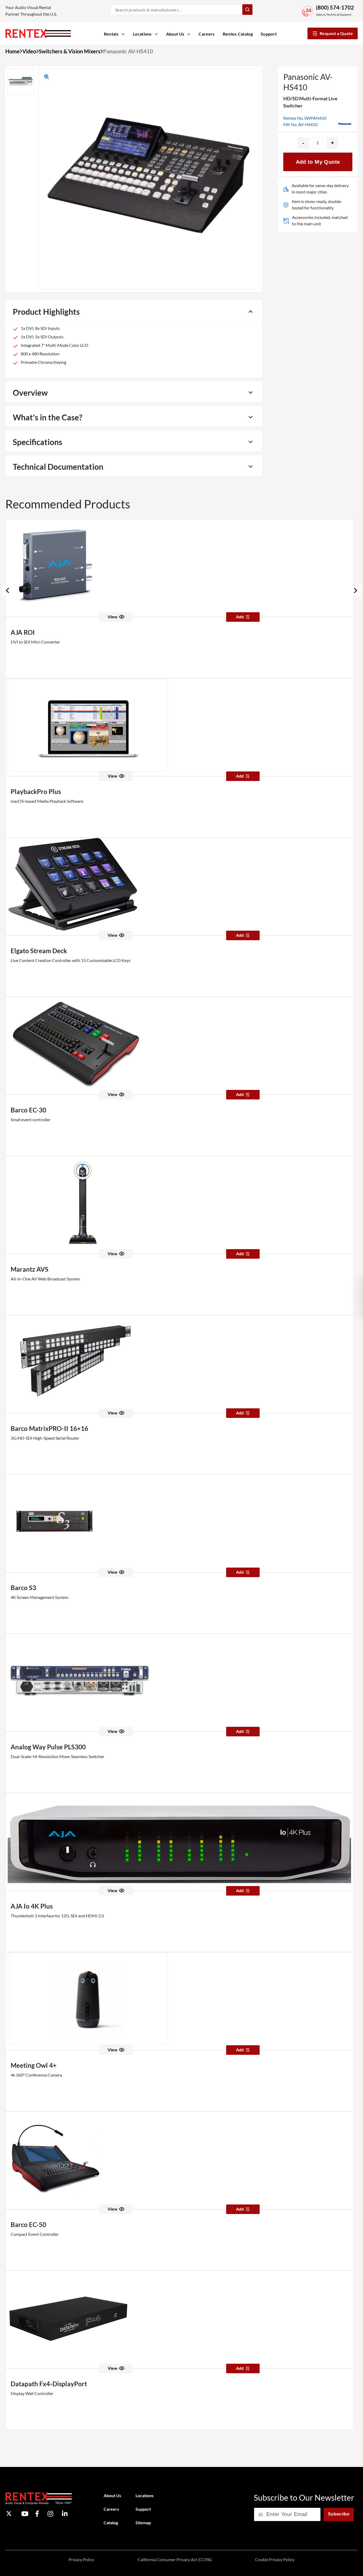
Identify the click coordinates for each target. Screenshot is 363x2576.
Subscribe (339, 2514)
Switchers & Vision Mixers (70, 51)
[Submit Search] (247, 10)
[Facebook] (37, 2514)
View (113, 617)
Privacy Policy (81, 2559)
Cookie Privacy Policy (275, 2559)
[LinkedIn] (65, 2514)
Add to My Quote (318, 162)
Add (240, 617)
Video (29, 51)
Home (12, 51)
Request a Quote (336, 33)
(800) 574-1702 (335, 7)
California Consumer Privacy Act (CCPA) (175, 2559)
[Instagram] (50, 2514)
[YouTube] (25, 2514)
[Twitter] (9, 2514)
